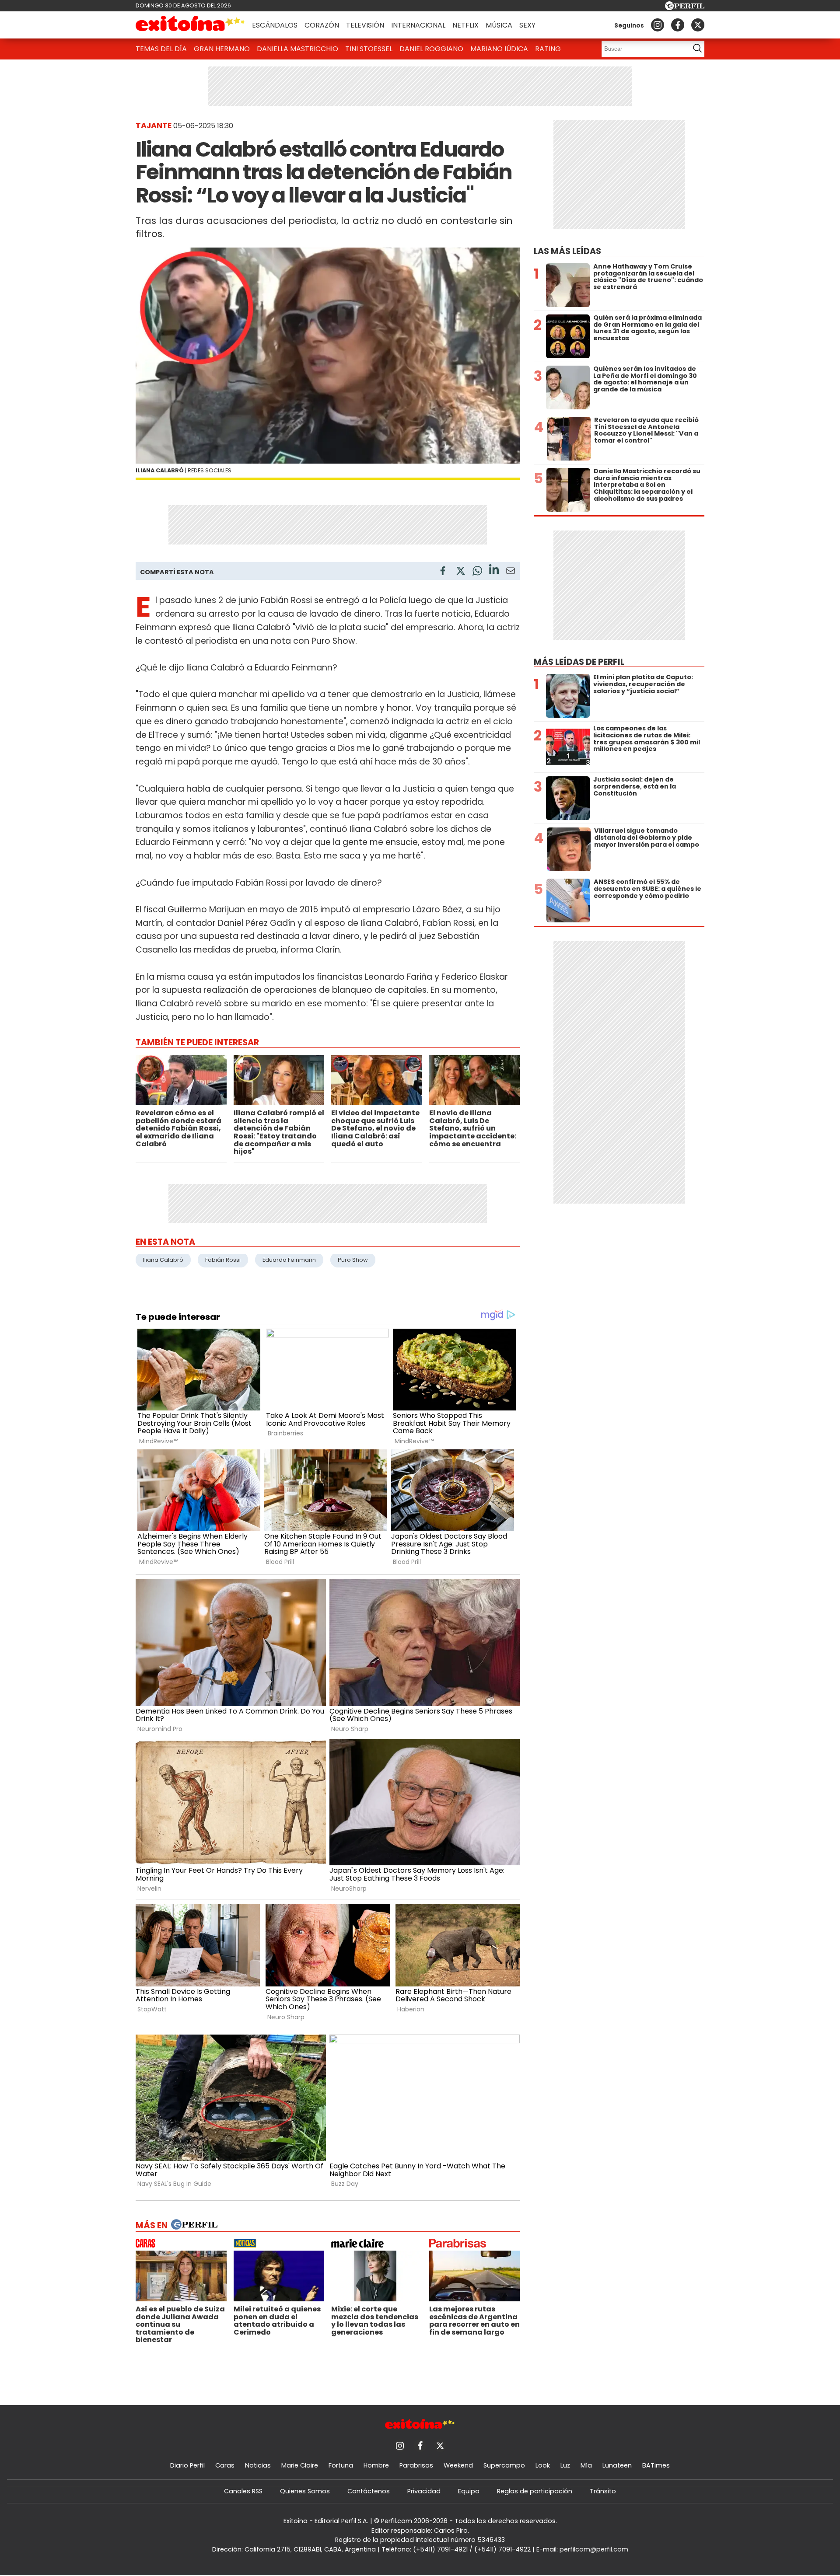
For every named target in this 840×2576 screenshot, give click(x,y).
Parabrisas (416, 2465)
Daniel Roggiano (431, 49)
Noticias (258, 2465)
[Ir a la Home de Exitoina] (190, 25)
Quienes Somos (305, 2491)
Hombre (376, 2465)
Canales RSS (243, 2491)
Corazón (322, 25)
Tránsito (603, 2491)
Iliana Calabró (163, 1260)
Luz (565, 2465)
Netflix (465, 25)
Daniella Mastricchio (297, 49)
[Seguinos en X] (698, 25)
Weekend (458, 2465)
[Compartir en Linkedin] (494, 571)
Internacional (418, 25)
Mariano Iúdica (499, 49)
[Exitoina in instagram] (658, 25)
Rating (548, 49)
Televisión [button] (365, 25)
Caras (225, 2465)
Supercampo (504, 2465)
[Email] (511, 572)
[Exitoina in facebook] (678, 25)
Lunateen (617, 2465)
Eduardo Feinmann (289, 1260)
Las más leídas (567, 251)
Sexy (527, 25)
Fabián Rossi (223, 1260)
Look (543, 2465)
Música (499, 25)
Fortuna (341, 2465)
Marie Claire (300, 2465)
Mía (586, 2465)
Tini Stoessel (369, 49)
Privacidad (424, 2491)
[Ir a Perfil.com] (685, 8)
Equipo (469, 2491)
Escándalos (275, 25)
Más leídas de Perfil (579, 662)
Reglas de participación (535, 2491)
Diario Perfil (187, 2465)
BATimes (656, 2465)
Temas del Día (161, 49)
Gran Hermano (222, 49)
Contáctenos (369, 2491)
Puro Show (353, 1260)
